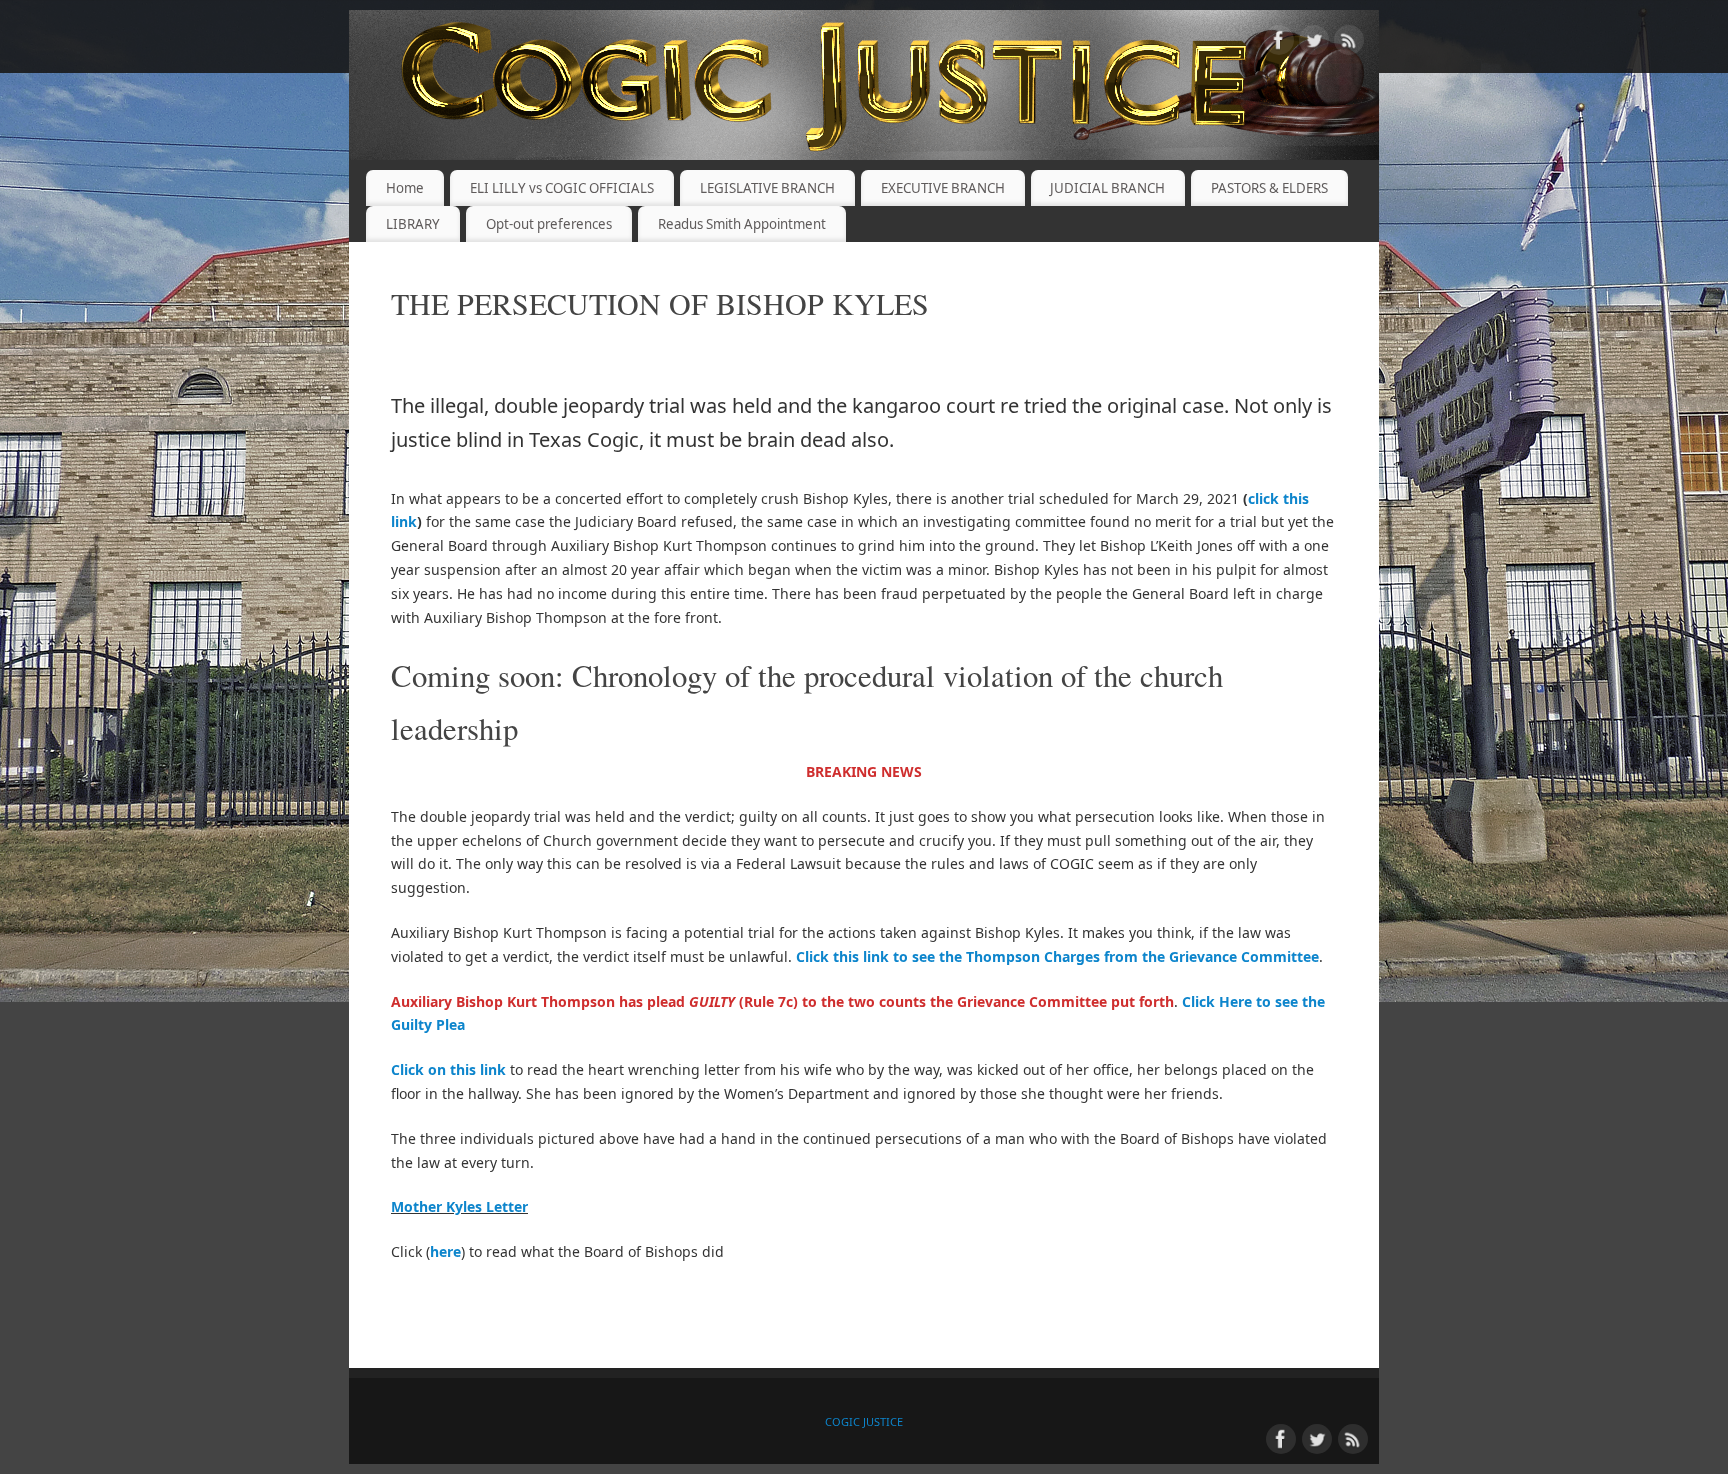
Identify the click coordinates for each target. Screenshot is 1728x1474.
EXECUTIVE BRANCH (943, 188)
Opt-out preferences (549, 224)
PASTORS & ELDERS (1269, 188)
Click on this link (448, 1069)
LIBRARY (413, 224)
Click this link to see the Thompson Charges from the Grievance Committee (1057, 956)
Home (405, 188)
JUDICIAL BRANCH (1107, 188)
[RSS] (1349, 43)
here (445, 1251)
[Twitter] (1314, 43)
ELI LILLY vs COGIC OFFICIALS (562, 188)
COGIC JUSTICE (864, 1421)
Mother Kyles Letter (459, 1206)
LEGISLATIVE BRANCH (767, 188)
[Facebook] (1279, 43)
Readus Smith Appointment (742, 224)
